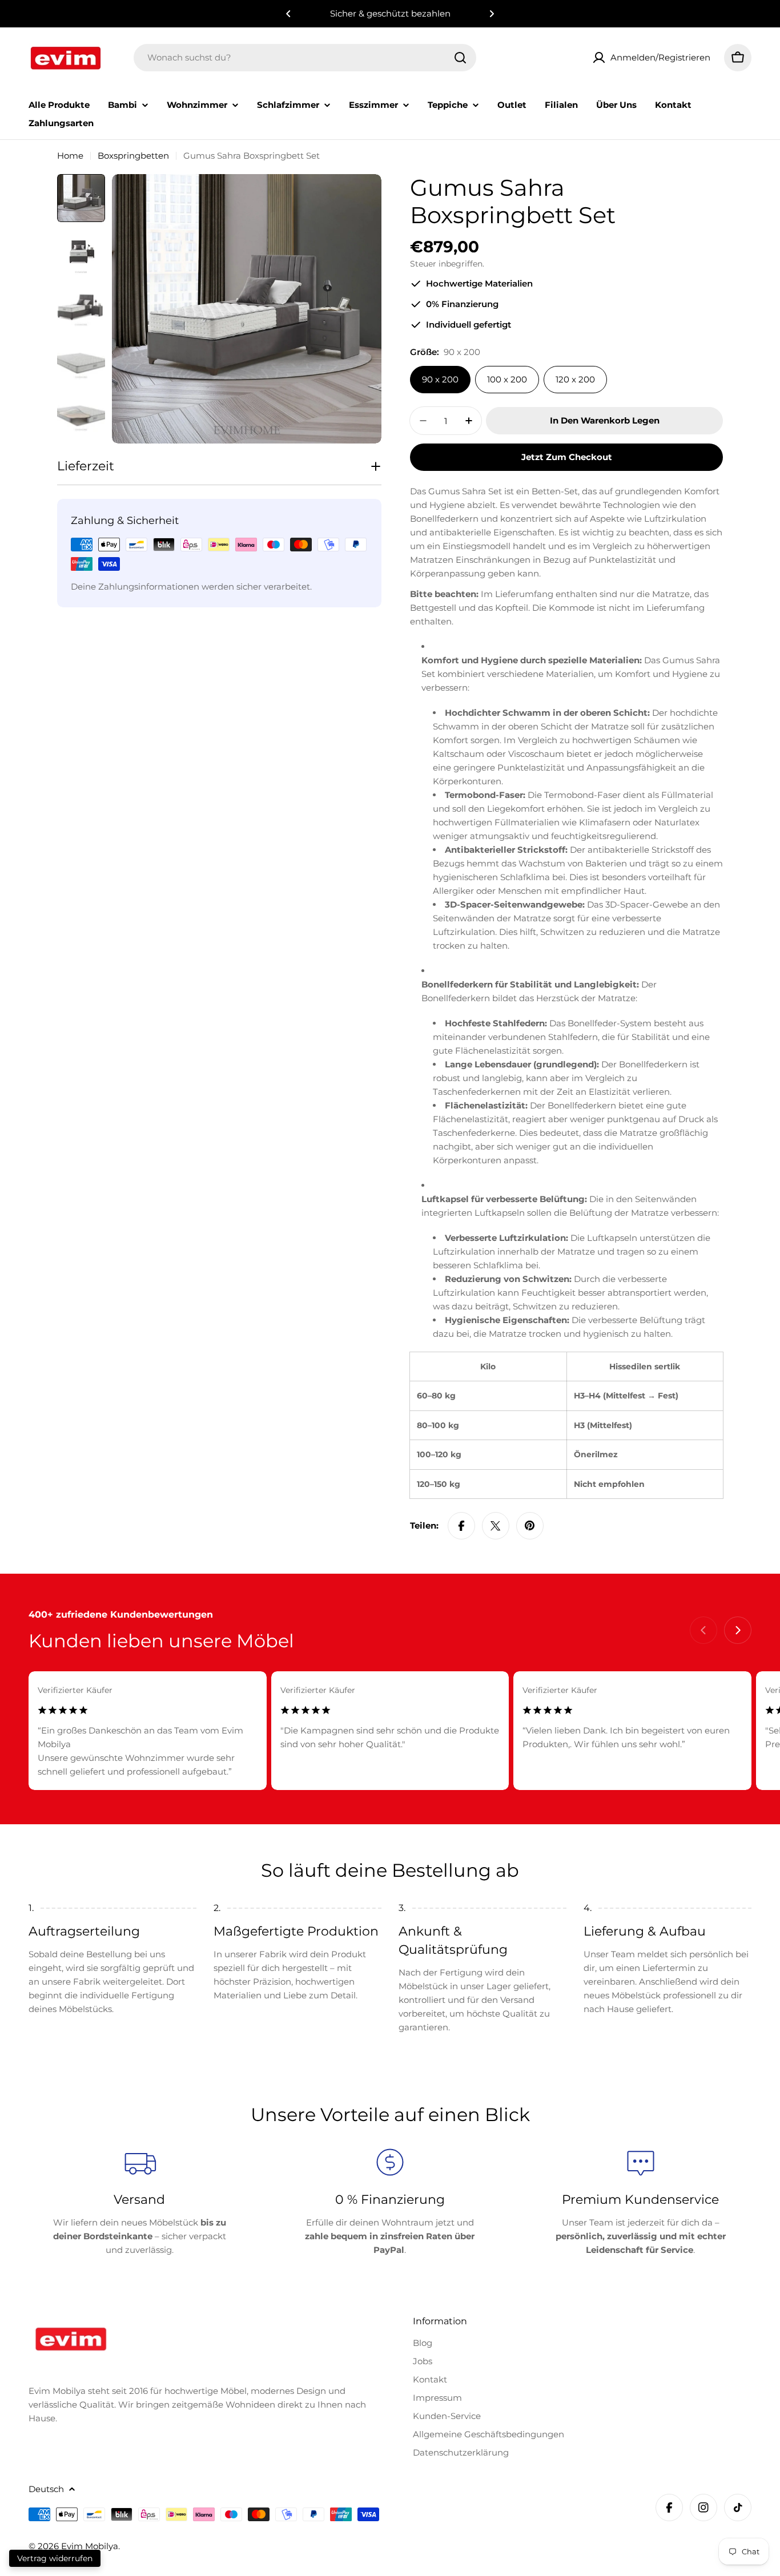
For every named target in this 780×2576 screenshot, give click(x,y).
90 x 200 (440, 379)
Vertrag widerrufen (55, 2558)
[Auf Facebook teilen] (461, 1526)
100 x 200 (507, 379)
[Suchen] (460, 58)
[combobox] (305, 58)
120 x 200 (575, 379)
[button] (288, 14)
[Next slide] (738, 1630)
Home (70, 156)
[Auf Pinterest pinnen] (530, 1526)
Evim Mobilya (90, 2546)
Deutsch (46, 2489)
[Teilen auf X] (496, 1526)
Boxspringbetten (133, 156)
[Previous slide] (703, 1630)
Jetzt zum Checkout (567, 457)
